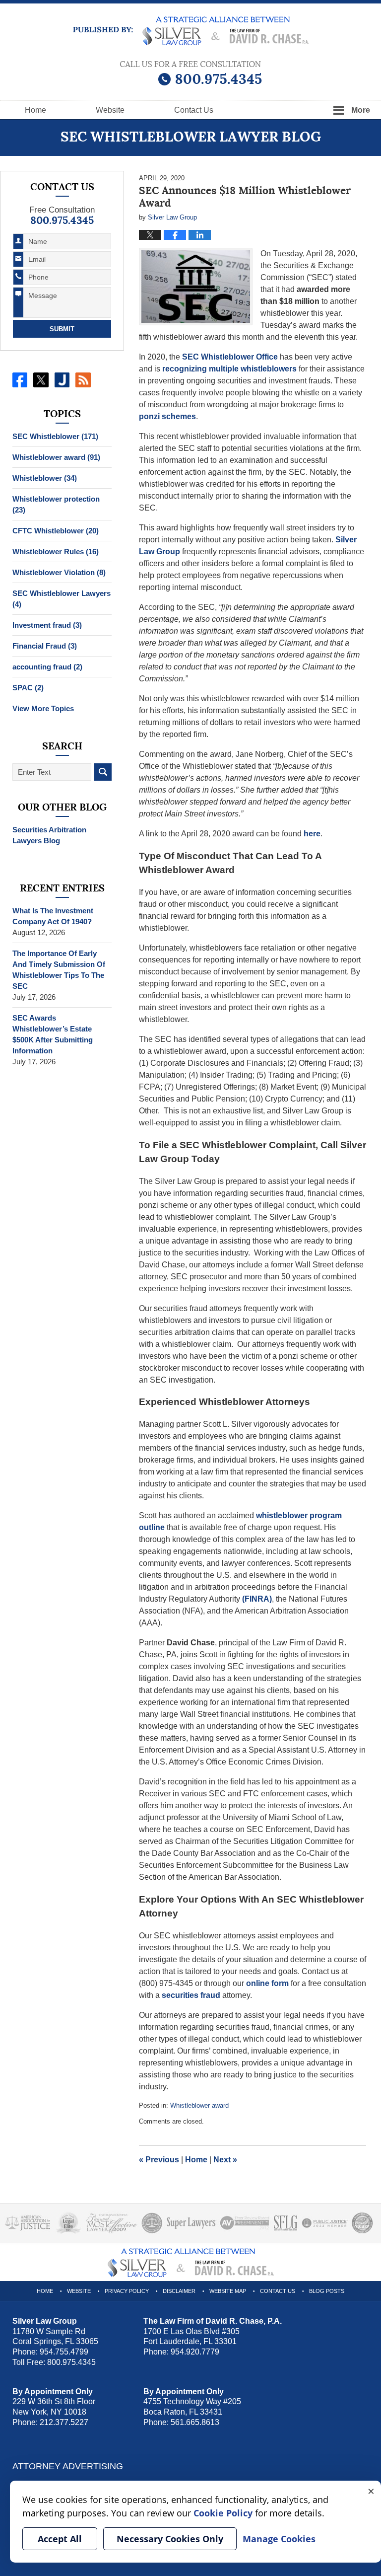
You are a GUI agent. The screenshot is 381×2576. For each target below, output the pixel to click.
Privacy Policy (127, 2291)
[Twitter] (41, 380)
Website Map (228, 2291)
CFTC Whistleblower (56, 531)
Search (103, 772)
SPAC (28, 688)
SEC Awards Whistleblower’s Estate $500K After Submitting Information (53, 1034)
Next (225, 2160)
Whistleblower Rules (56, 552)
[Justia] (62, 380)
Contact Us (278, 2291)
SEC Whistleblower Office (230, 357)
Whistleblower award (199, 2105)
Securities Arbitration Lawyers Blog (49, 835)
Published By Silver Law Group (191, 73)
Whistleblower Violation (59, 572)
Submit (62, 329)
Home (35, 110)
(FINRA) (257, 1599)
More (361, 110)
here (312, 834)
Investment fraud (47, 625)
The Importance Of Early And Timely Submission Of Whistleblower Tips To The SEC (59, 970)
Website (110, 110)
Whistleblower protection (56, 504)
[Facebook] (20, 380)
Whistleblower (45, 478)
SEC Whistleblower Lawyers (62, 599)
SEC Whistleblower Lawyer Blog (191, 31)
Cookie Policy (223, 2513)
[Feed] (83, 380)
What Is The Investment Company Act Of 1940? (53, 916)
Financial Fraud (45, 646)
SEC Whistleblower (55, 436)
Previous (159, 2160)
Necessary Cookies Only (170, 2539)
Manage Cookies (279, 2539)
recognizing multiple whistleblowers (229, 369)
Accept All (60, 2539)
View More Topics (43, 708)
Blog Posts (327, 2291)
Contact (194, 110)
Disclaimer (179, 2291)
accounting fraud (47, 667)
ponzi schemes (167, 416)
